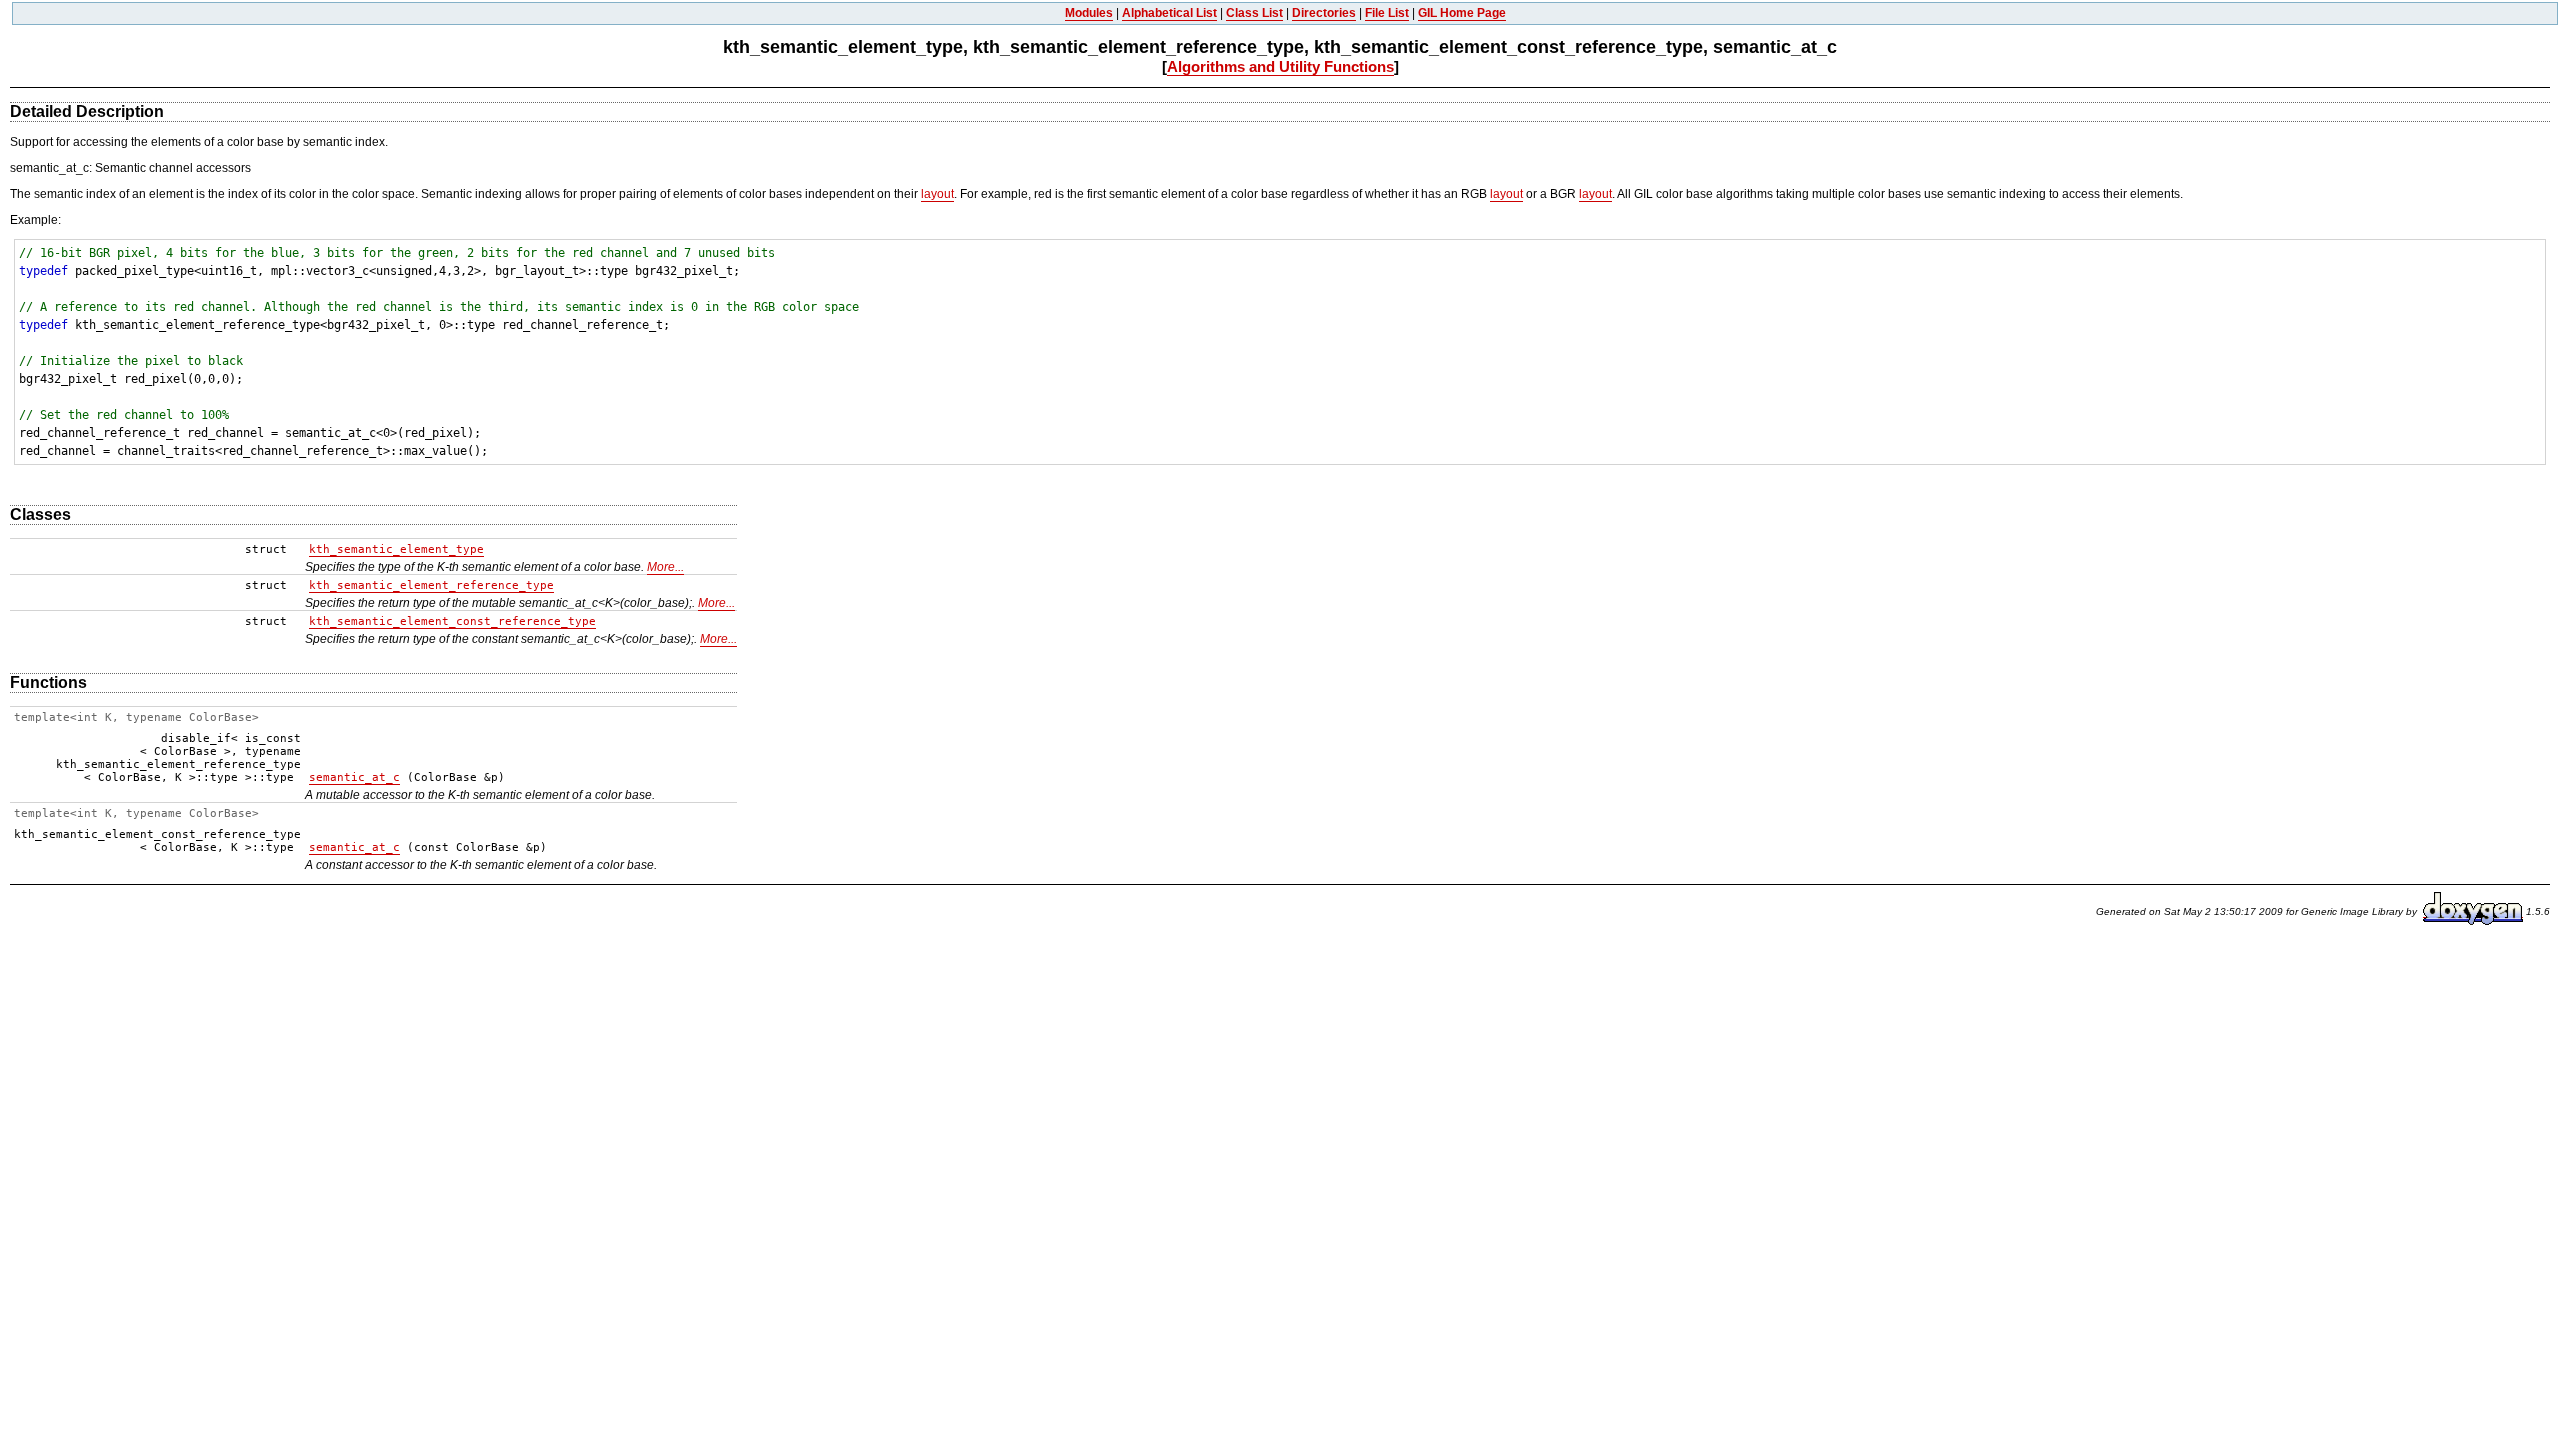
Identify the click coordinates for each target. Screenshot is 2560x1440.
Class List (1254, 13)
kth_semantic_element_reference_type (431, 585)
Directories (1324, 13)
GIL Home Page (1462, 13)
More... (665, 567)
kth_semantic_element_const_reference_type (452, 621)
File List (1387, 13)
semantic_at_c (354, 777)
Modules (1089, 13)
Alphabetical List (1169, 13)
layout (937, 194)
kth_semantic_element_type (396, 549)
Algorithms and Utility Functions (1280, 66)
